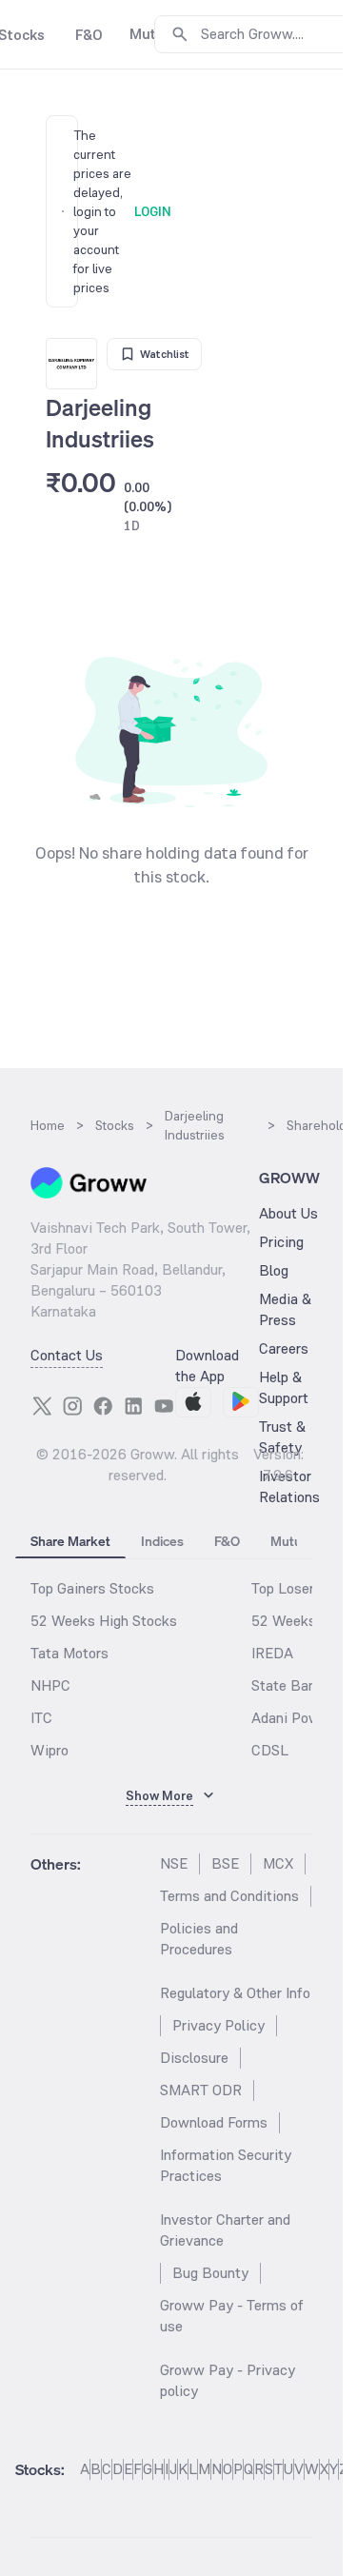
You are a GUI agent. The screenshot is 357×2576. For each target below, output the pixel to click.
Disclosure (194, 2058)
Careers (284, 1348)
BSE (225, 1863)
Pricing (281, 1242)
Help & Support (284, 1387)
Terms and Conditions (229, 1896)
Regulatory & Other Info (235, 1993)
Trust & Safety (282, 1437)
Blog (274, 1270)
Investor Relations (289, 1486)
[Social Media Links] (42, 1406)
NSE (174, 1863)
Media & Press (285, 1309)
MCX (278, 1863)
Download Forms (214, 2122)
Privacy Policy (218, 2025)
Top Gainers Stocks (92, 1588)
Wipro (50, 1750)
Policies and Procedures (199, 1939)
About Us (288, 1213)
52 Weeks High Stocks (104, 1621)
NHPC (50, 1685)
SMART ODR (201, 2090)
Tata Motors (69, 1653)
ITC (41, 1718)
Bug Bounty (210, 2273)
